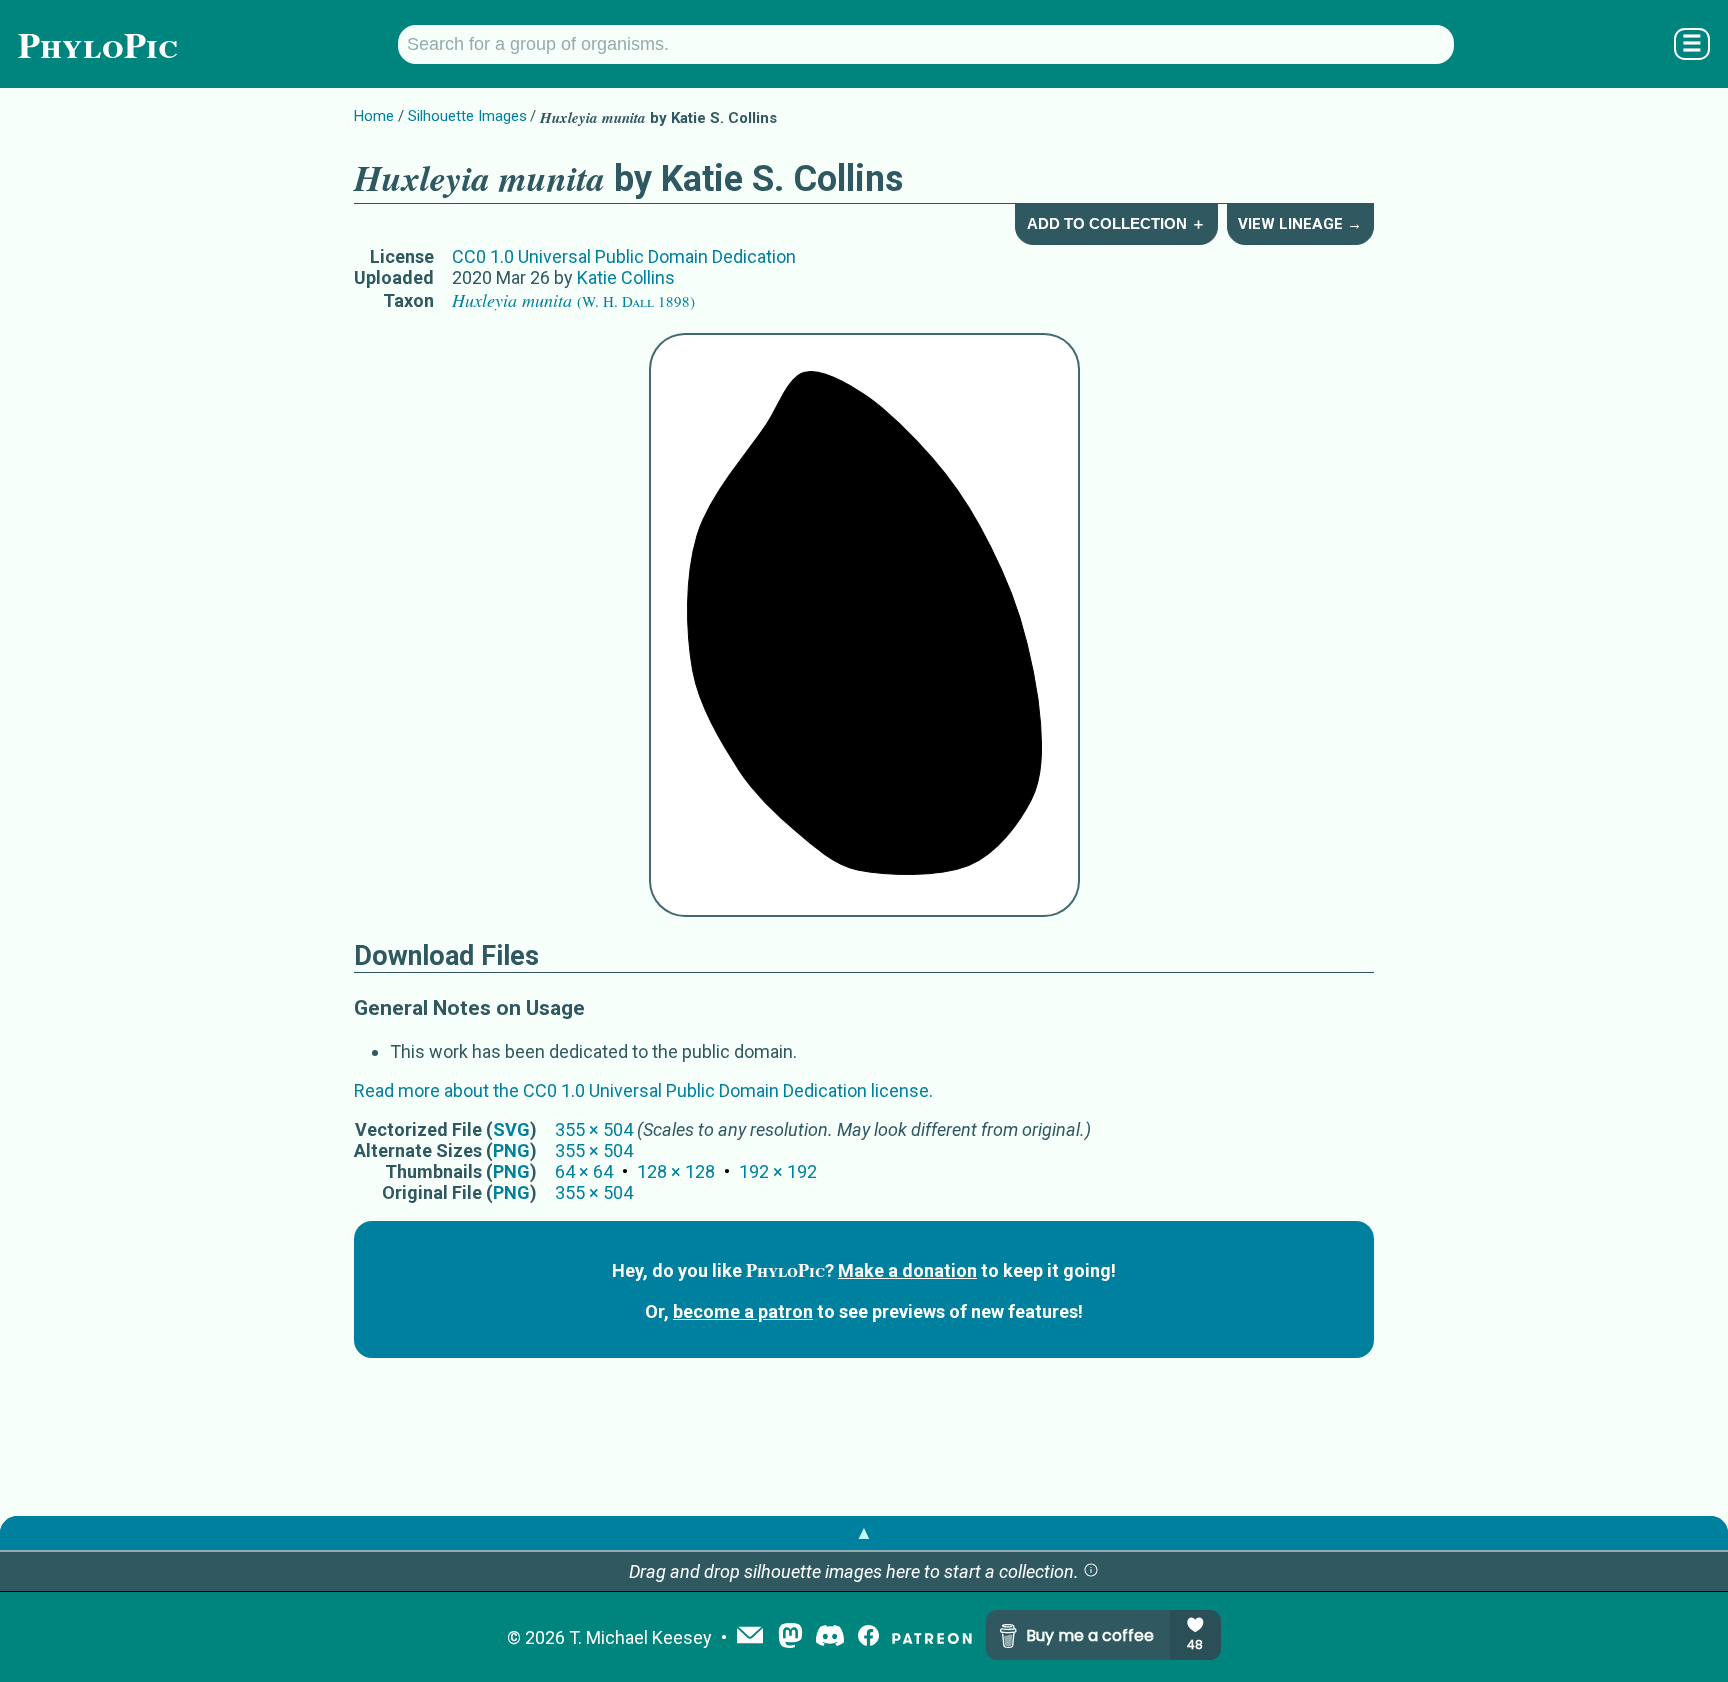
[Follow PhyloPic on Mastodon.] (790, 1637)
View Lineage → (1300, 224)
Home (374, 116)
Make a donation (907, 1270)
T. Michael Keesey (640, 1637)
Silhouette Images (467, 116)
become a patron (743, 1311)
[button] (1091, 1571)
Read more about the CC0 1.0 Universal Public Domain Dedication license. (643, 1090)
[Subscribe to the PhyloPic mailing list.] (750, 1637)
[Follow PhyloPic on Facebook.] (868, 1637)
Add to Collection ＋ (1116, 223)
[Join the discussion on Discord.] (830, 1637)
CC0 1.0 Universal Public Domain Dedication (624, 256)
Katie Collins (626, 277)
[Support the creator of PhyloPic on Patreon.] (932, 1637)
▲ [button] (864, 1532)
